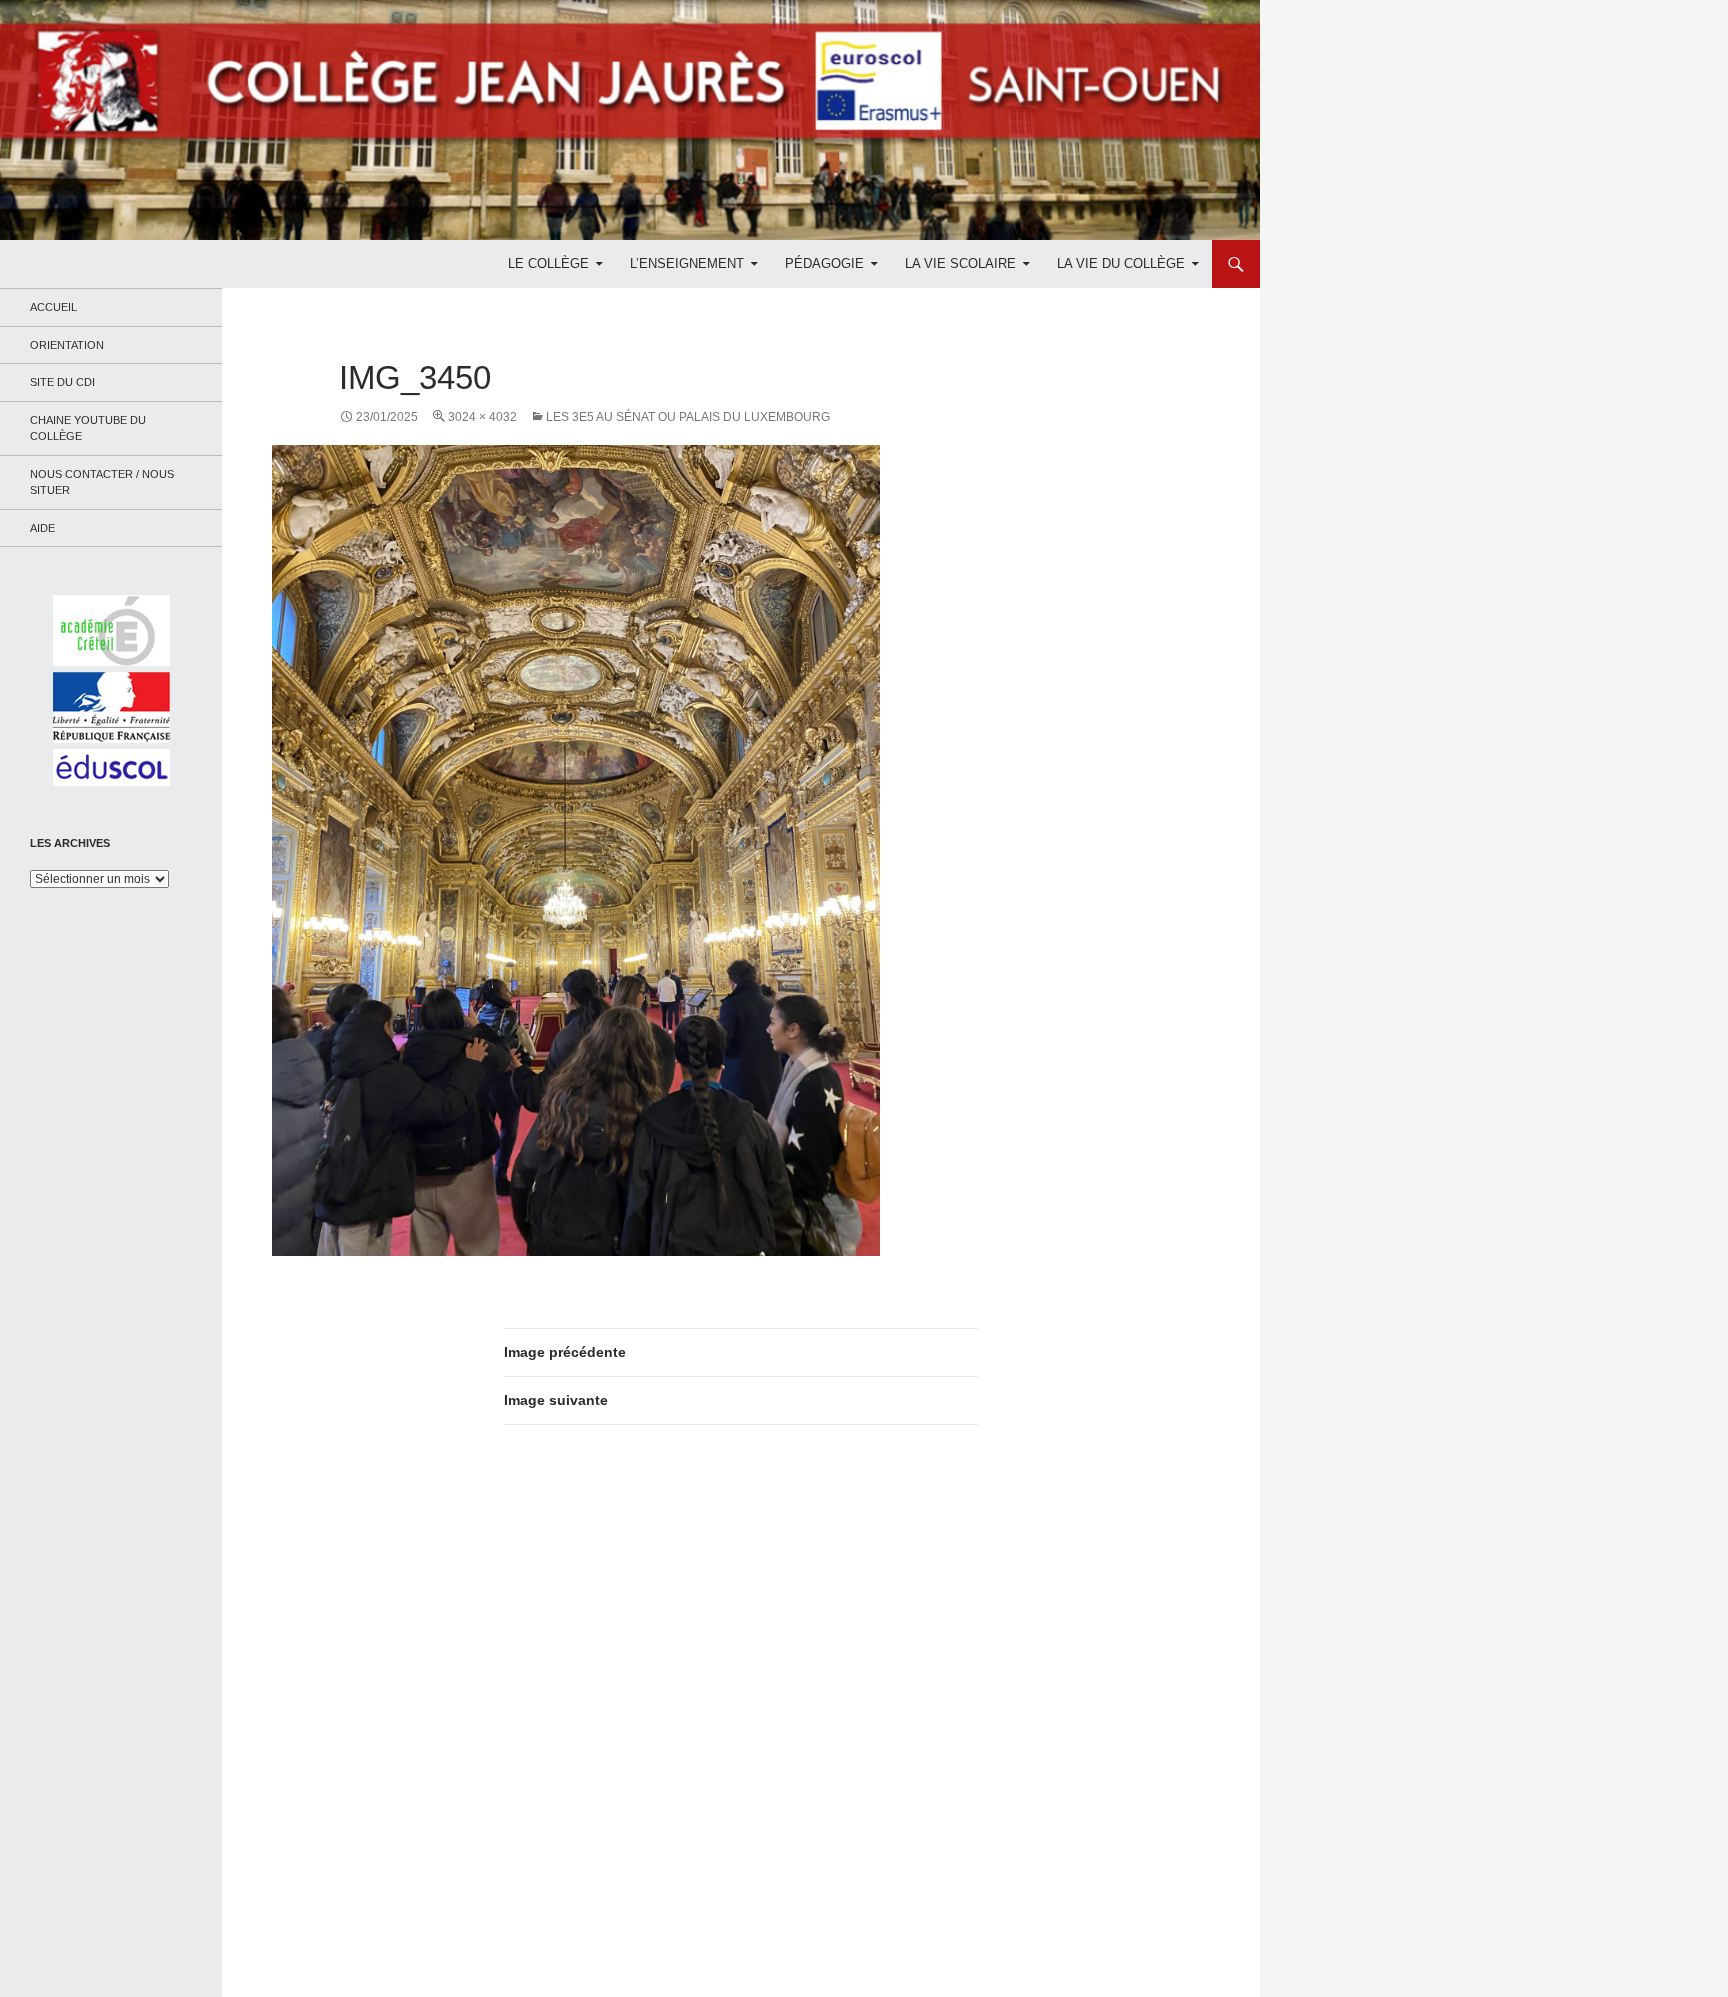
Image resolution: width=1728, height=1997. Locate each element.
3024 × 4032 (482, 417)
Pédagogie (824, 263)
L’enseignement (687, 263)
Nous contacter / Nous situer (102, 482)
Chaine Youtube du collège (88, 428)
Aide (42, 528)
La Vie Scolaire (960, 263)
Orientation (67, 345)
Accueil (53, 307)
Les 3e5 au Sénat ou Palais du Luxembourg (688, 417)
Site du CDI (62, 382)
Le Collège (548, 263)
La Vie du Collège (1121, 263)
